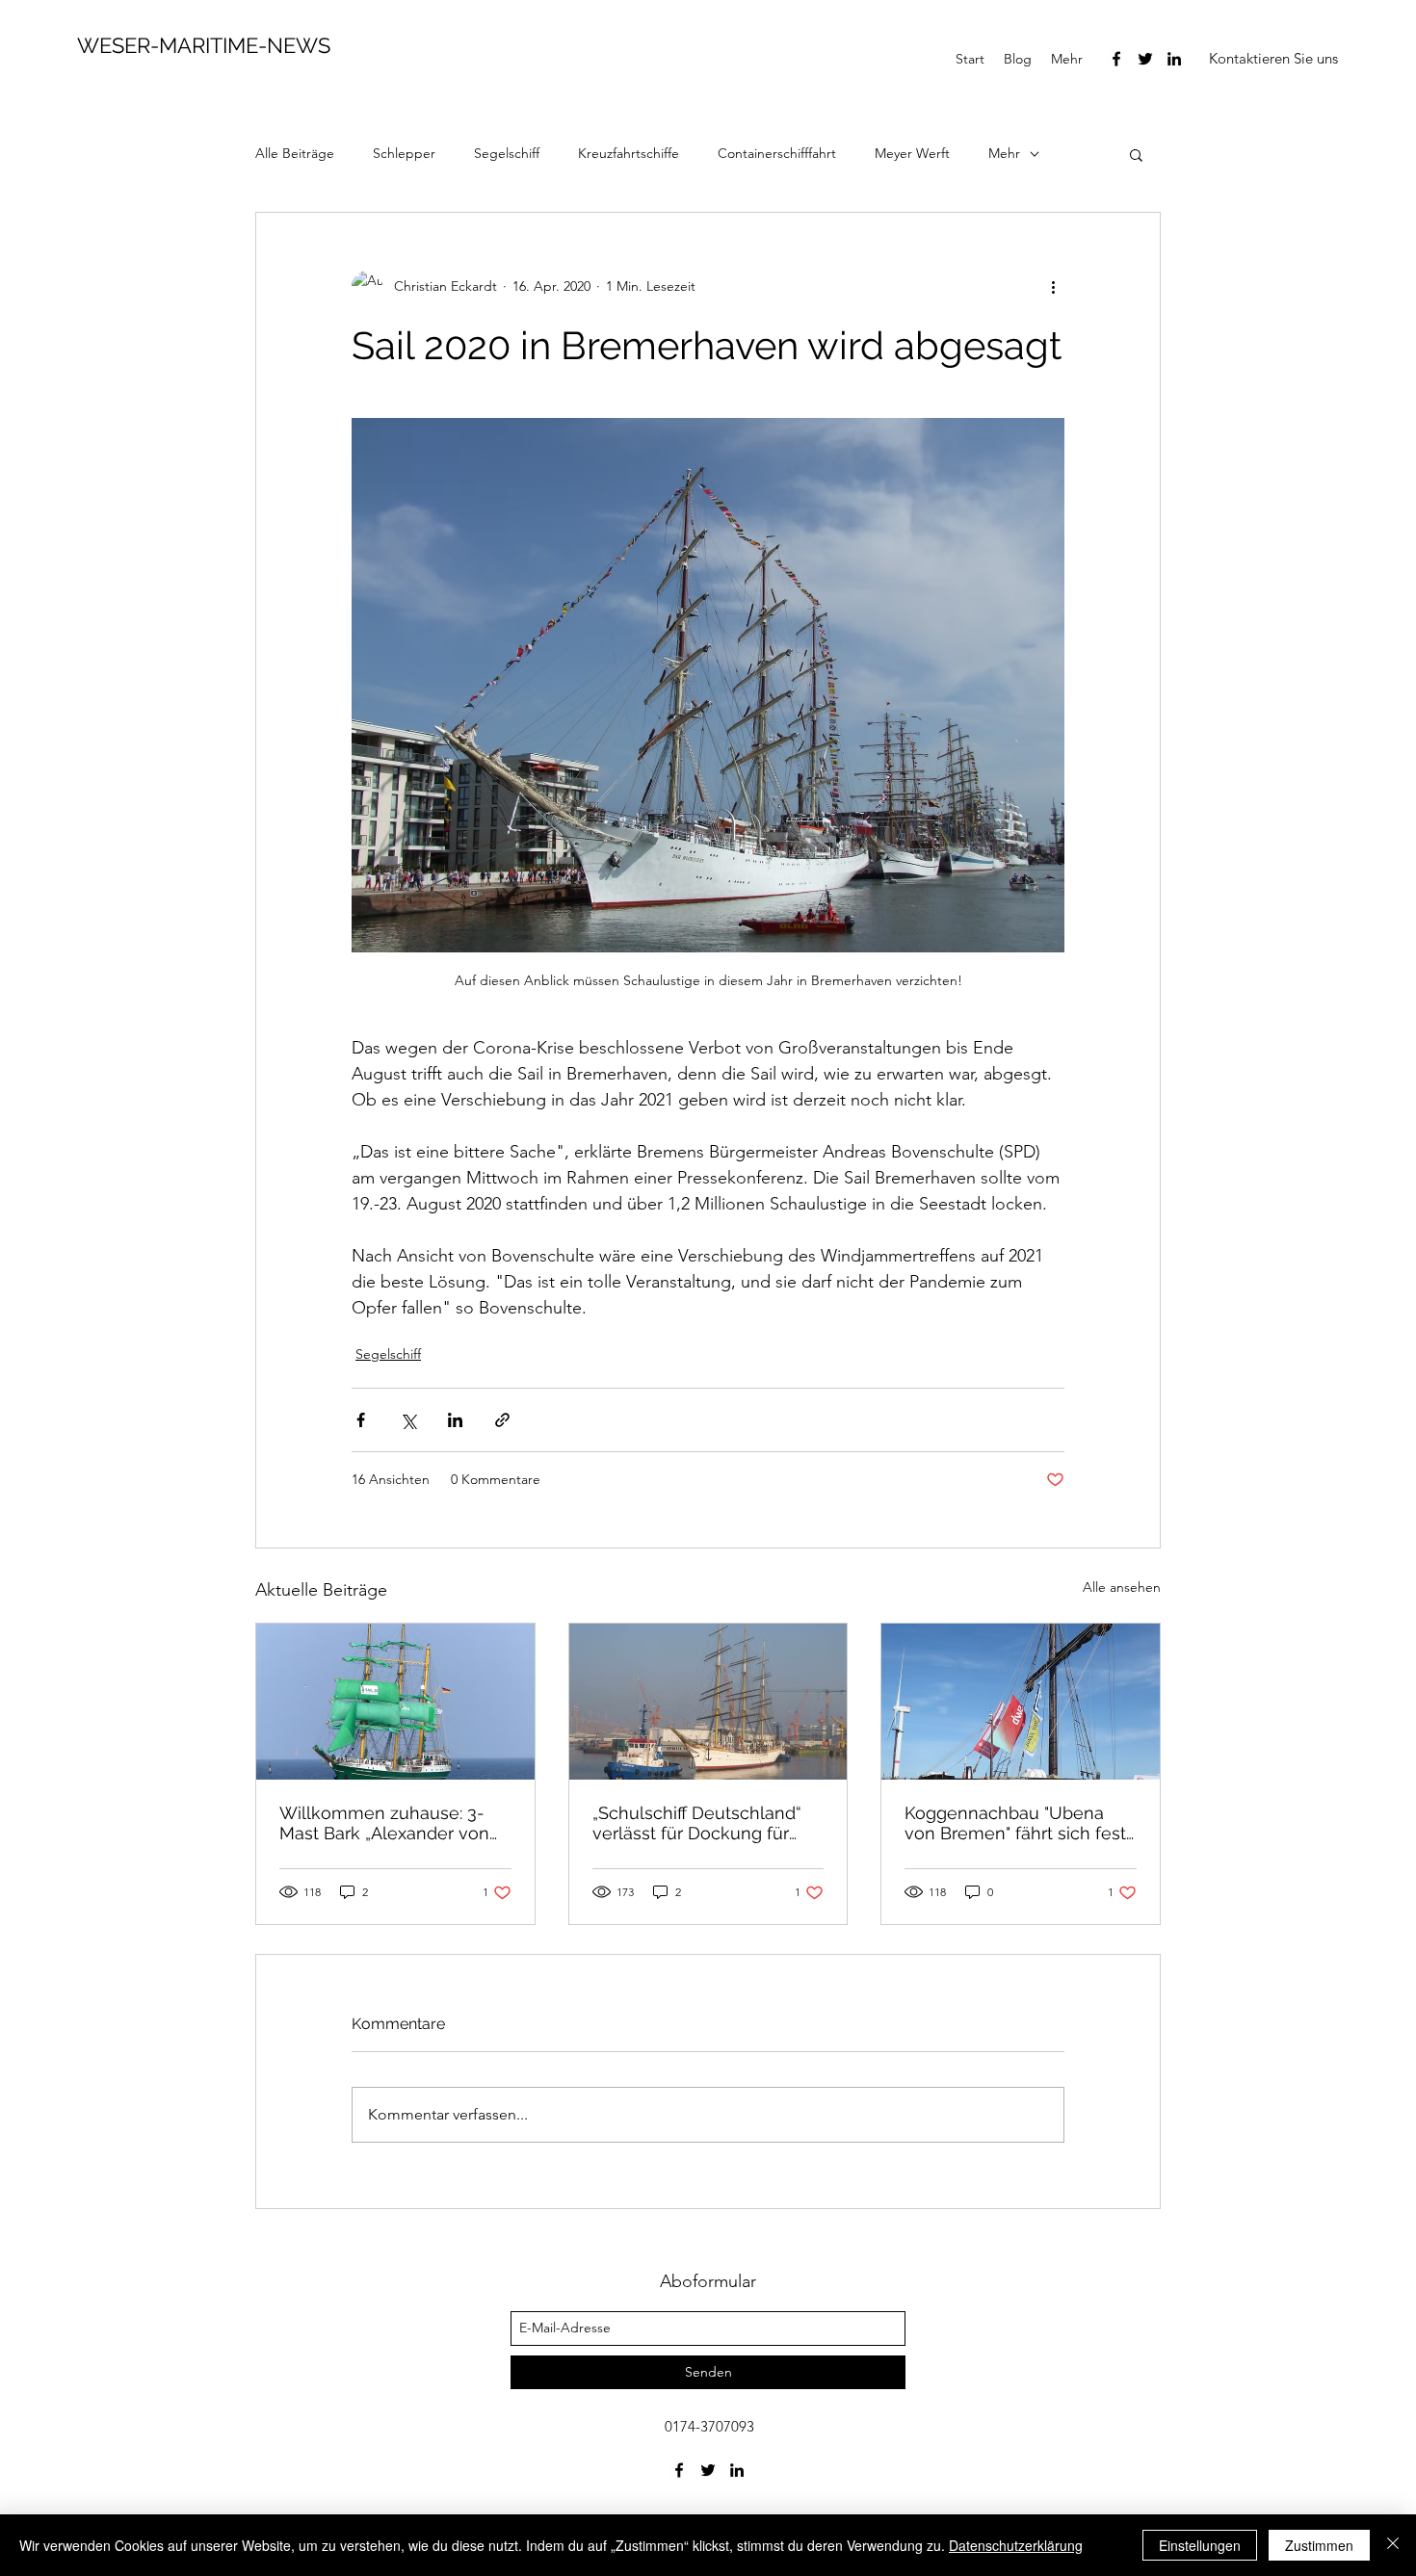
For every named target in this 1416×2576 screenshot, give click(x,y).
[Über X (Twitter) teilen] (408, 1420)
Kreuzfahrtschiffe (629, 153)
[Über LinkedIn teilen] (455, 1420)
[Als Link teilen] (502, 1420)
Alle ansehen (1122, 1587)
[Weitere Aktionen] (1053, 286)
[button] (1273, 59)
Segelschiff (507, 153)
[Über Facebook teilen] (361, 1420)
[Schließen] (1393, 2545)
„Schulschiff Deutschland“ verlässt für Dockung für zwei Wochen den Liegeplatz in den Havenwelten (697, 1823)
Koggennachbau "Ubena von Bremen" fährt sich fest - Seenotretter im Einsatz (1015, 1823)
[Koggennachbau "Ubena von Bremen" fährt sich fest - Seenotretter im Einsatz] (1021, 1702)
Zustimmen (1319, 2545)
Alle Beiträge (295, 153)
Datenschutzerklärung (1016, 2545)
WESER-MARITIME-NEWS (204, 45)
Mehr (1004, 153)
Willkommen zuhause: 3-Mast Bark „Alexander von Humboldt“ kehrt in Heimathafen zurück (384, 1823)
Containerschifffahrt (777, 153)
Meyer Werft (912, 153)
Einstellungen (1200, 2545)
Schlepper (404, 153)
